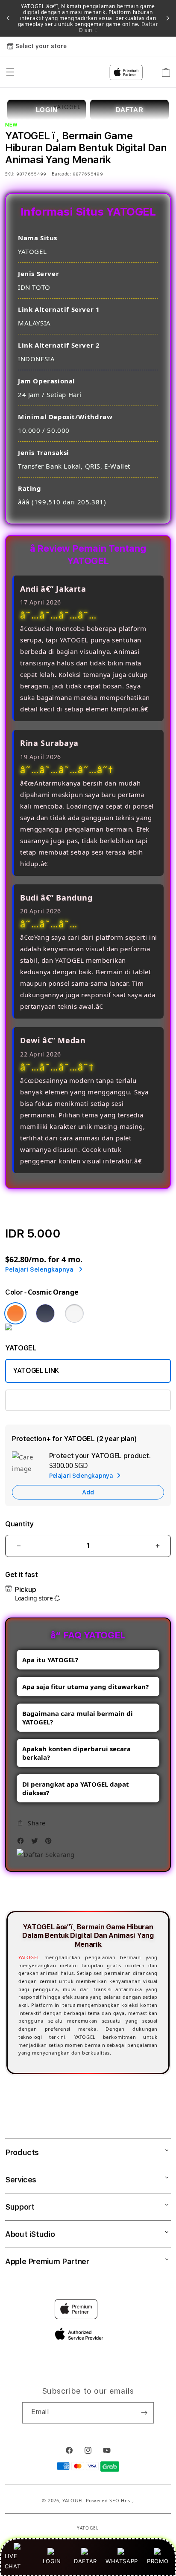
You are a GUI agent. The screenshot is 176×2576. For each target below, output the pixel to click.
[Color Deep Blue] (45, 1313)
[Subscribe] (144, 2413)
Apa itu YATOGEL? (50, 1660)
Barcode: (61, 174)
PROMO (158, 2561)
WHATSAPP (122, 2561)
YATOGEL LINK (36, 1371)
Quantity (19, 1524)
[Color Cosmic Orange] (15, 1313)
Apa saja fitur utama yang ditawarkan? (85, 1687)
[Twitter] (37, 1843)
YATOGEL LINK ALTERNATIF (56, 1400)
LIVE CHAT (13, 2561)
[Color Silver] (74, 1313)
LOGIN (52, 2561)
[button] (31, 1823)
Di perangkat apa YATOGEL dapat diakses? (76, 1788)
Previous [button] (8, 18)
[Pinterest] (50, 1843)
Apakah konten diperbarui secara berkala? (76, 1753)
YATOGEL (29, 1957)
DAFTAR (85, 2561)
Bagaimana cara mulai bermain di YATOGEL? (78, 1718)
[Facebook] (23, 1843)
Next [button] (168, 18)
